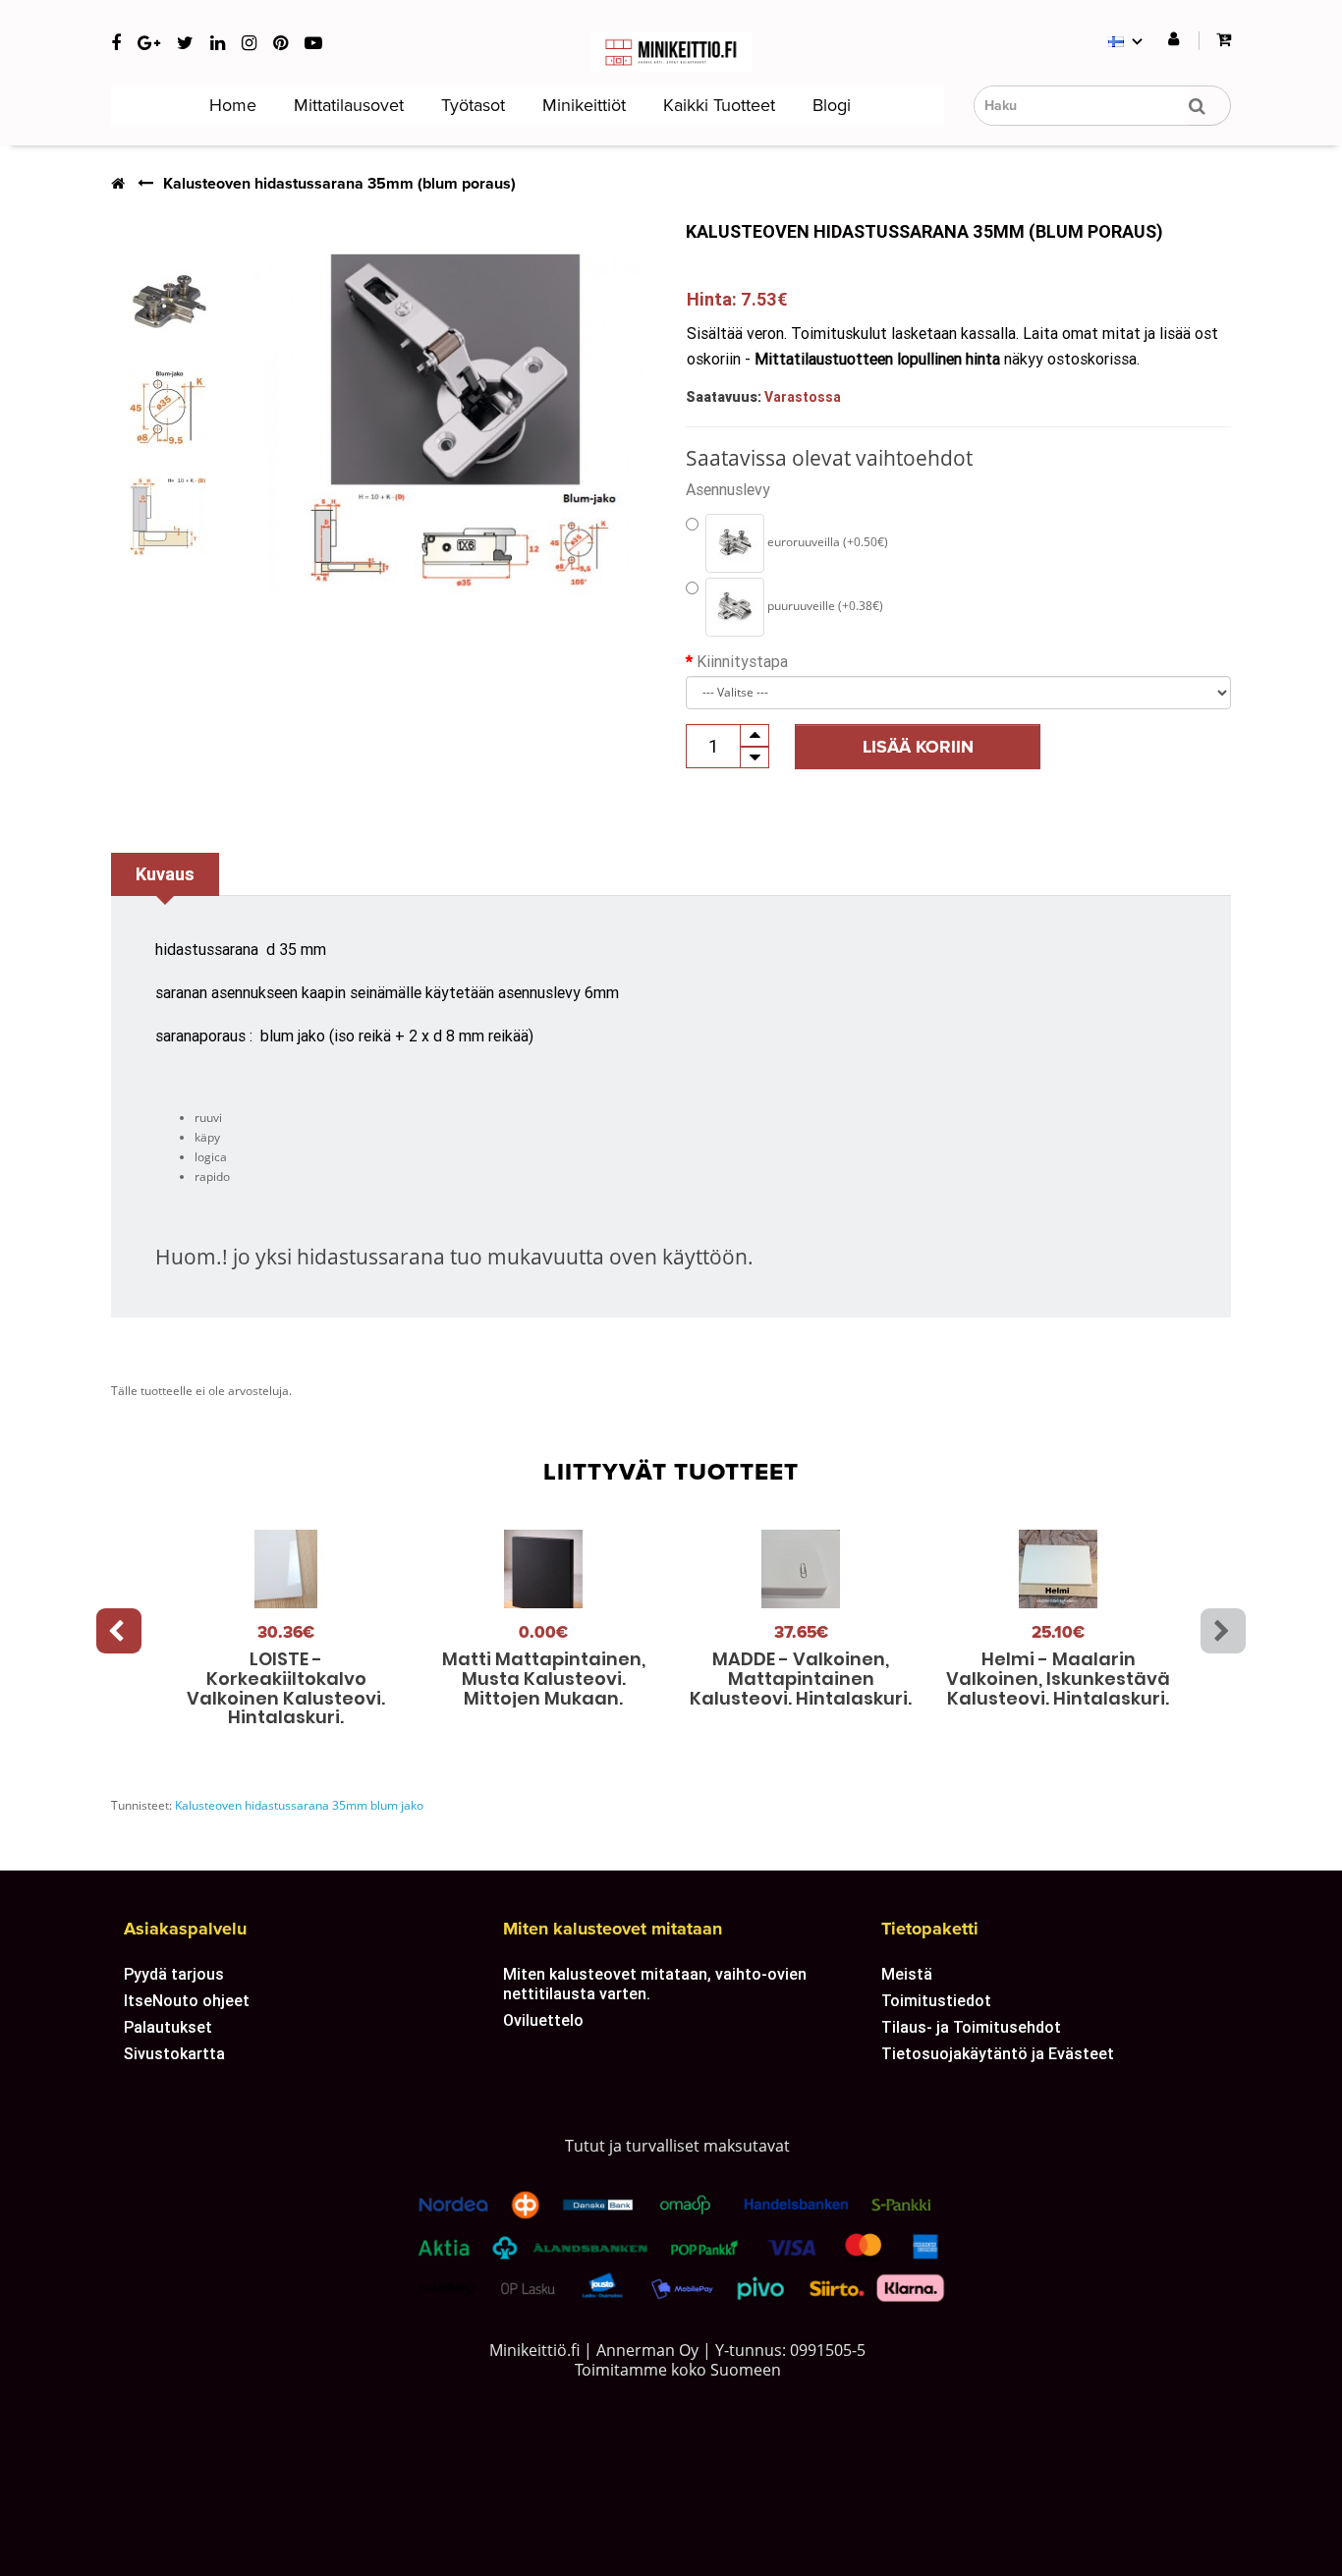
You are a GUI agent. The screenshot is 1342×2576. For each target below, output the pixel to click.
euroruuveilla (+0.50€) (826, 542)
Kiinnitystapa (742, 661)
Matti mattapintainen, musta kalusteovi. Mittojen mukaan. (544, 1679)
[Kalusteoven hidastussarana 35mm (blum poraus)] (168, 301)
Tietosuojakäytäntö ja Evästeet (998, 2053)
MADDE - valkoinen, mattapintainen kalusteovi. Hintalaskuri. (801, 1679)
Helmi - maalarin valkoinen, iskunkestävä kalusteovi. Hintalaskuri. (1058, 1679)
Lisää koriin (918, 747)
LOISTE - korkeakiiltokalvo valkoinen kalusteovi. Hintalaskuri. (286, 1688)
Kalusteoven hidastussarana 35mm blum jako (299, 1805)
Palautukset (168, 2027)
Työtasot (471, 105)
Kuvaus (165, 874)
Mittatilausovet (346, 105)
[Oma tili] (1174, 40)
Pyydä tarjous (174, 1974)
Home (230, 105)
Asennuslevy (728, 489)
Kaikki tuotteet (717, 105)
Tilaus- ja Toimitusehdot (971, 2027)
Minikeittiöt (582, 105)
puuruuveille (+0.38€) (824, 606)
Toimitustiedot (936, 2000)
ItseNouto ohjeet (187, 2000)
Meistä (907, 1974)
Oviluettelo (543, 2020)
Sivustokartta (174, 2053)
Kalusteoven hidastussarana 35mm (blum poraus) (339, 184)
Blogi (829, 105)
